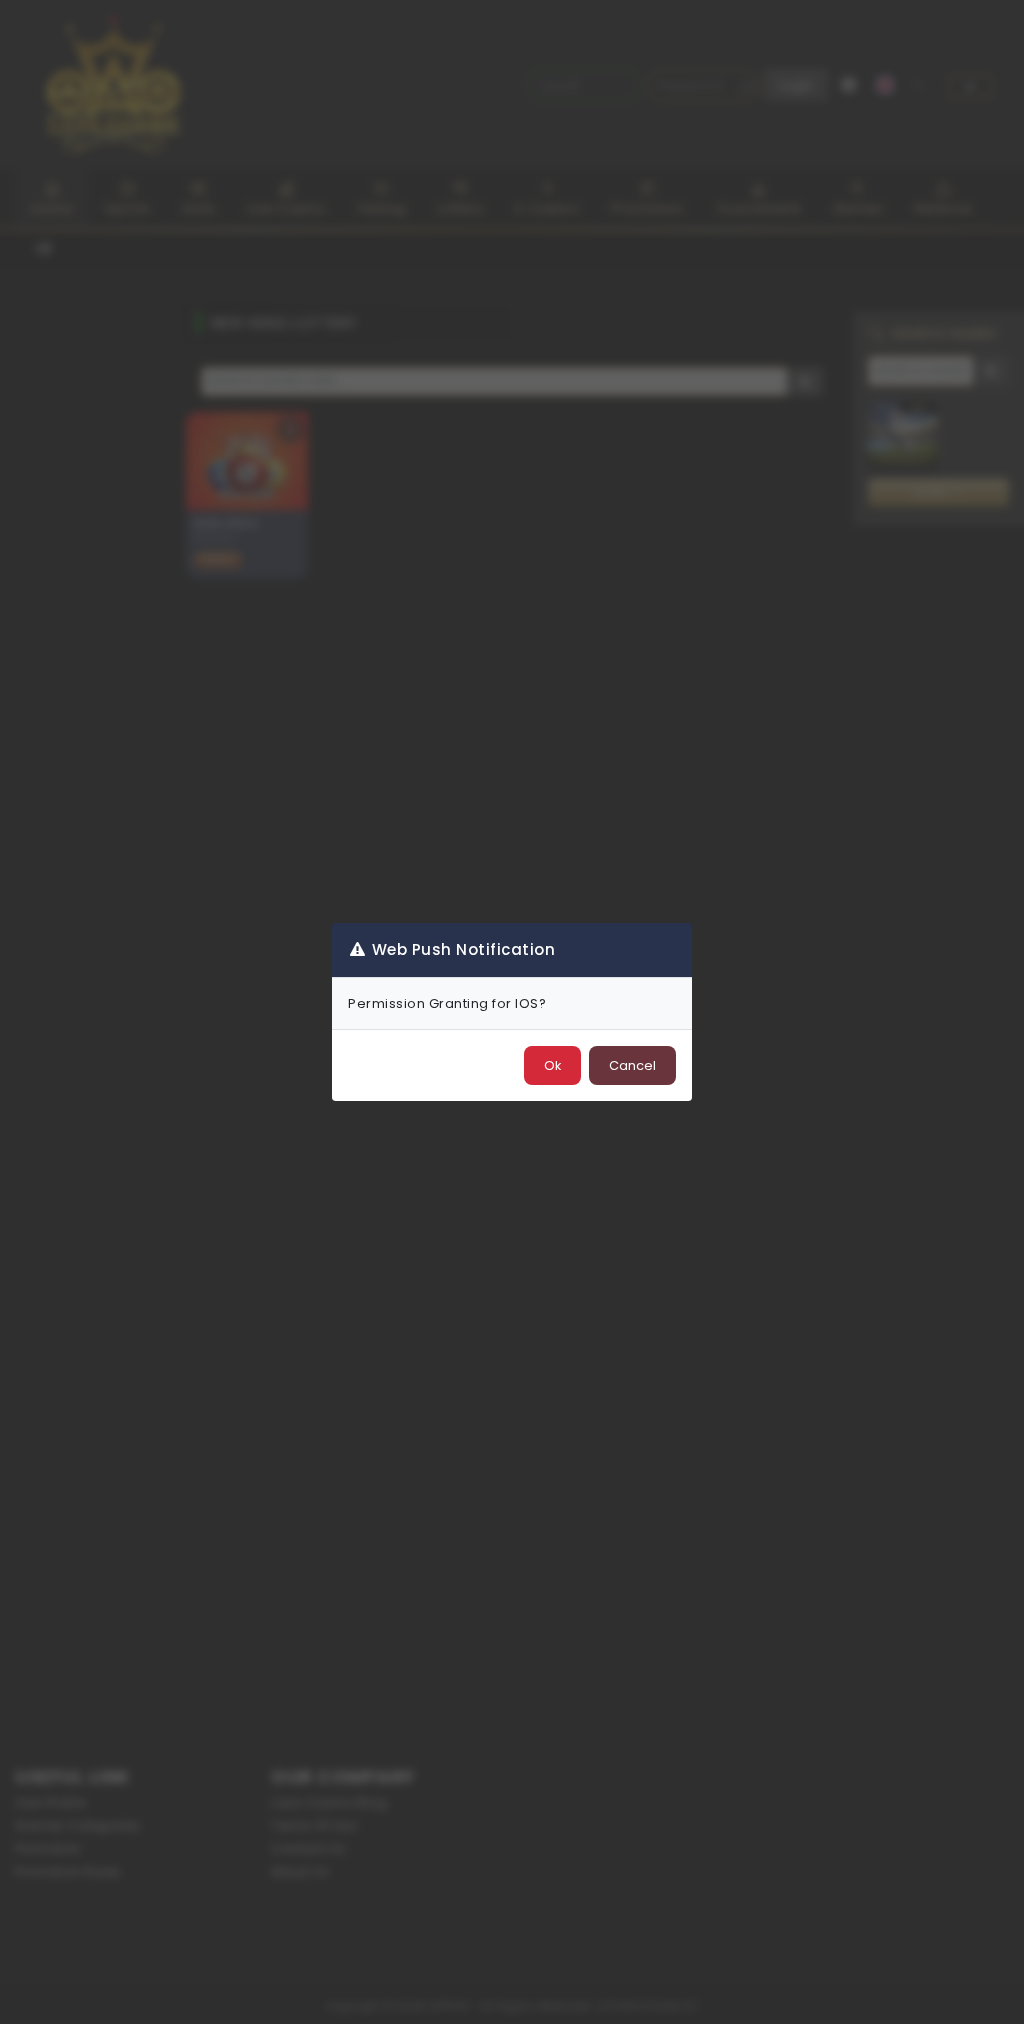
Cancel (632, 1065)
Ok (552, 1065)
